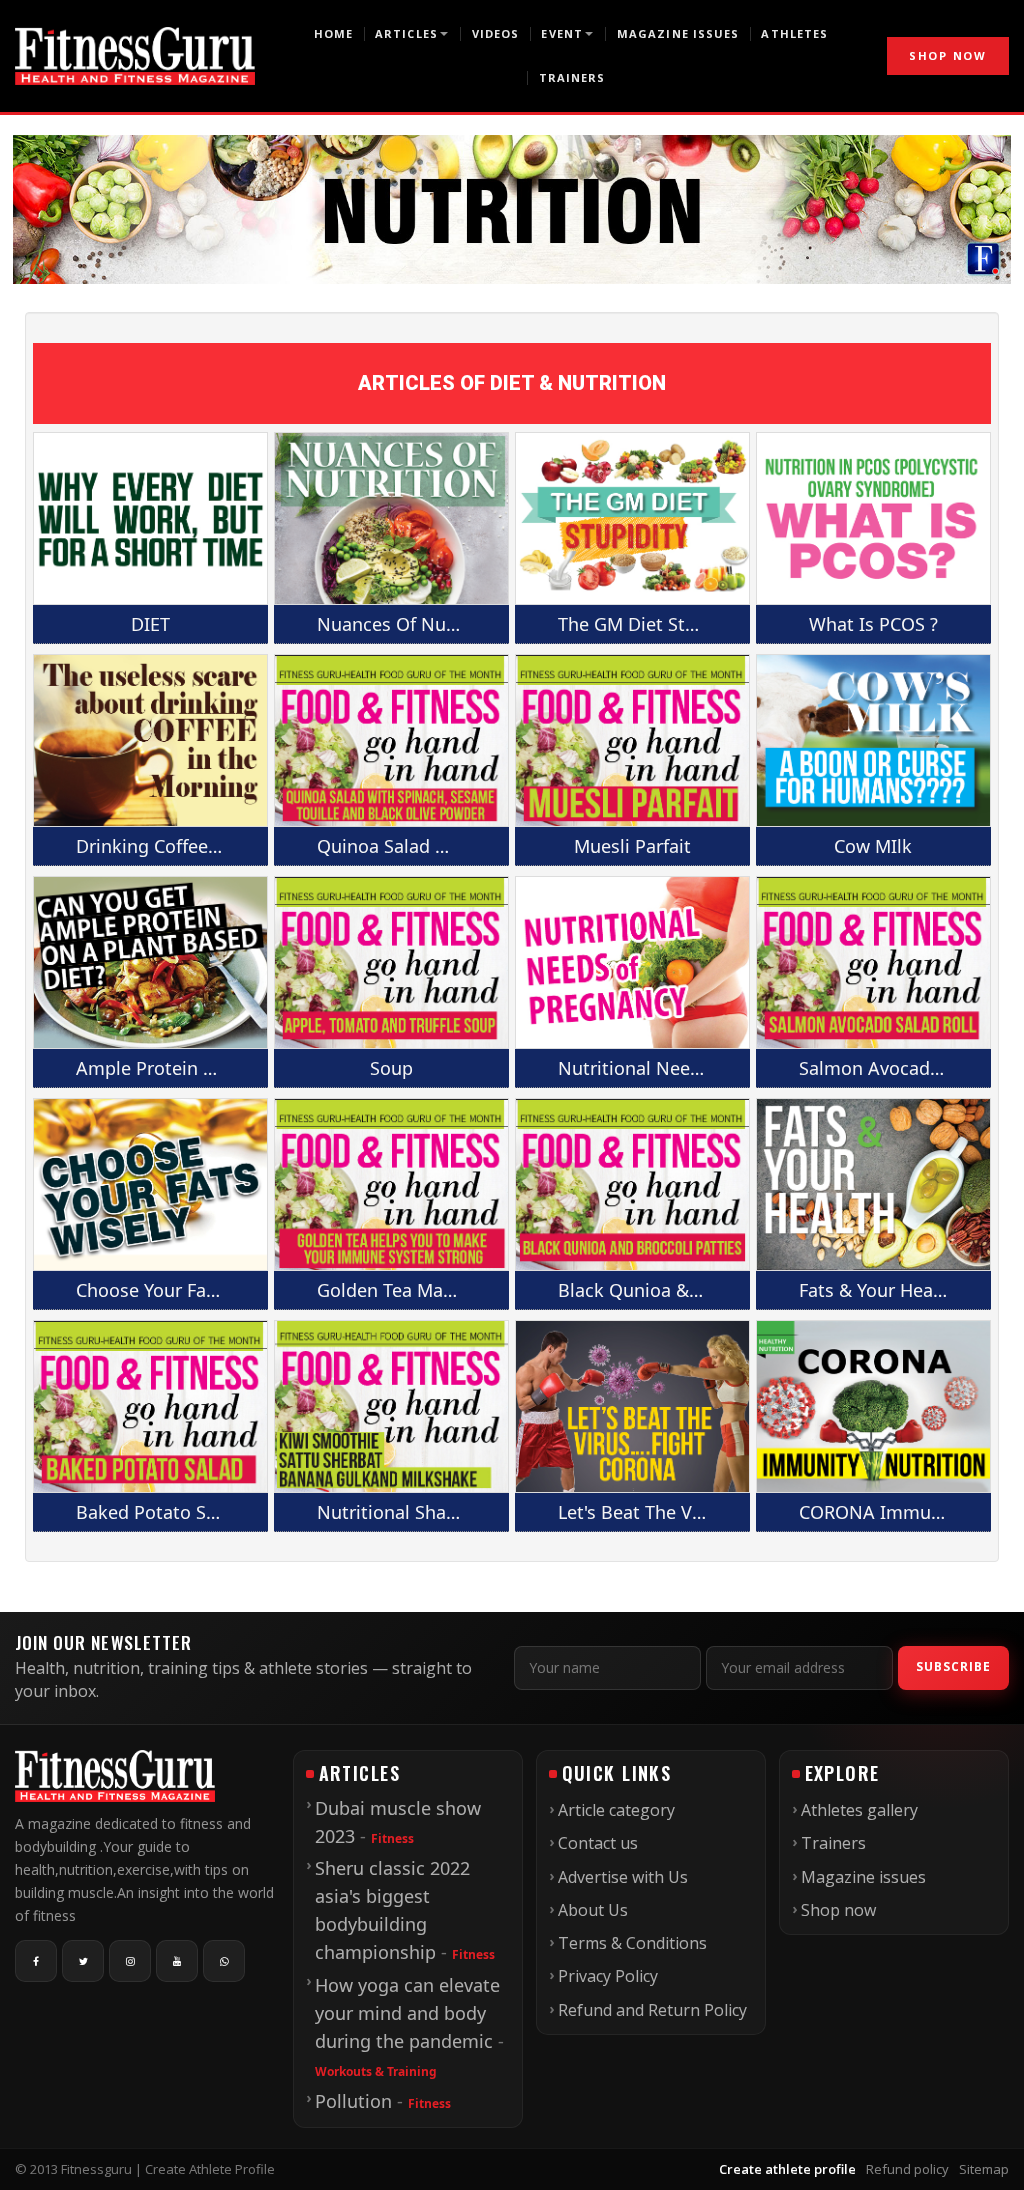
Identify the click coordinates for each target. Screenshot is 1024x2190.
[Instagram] (130, 1961)
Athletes (794, 33)
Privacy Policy (608, 1976)
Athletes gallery (859, 1810)
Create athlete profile (787, 2169)
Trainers (572, 77)
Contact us (598, 1843)
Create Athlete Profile (210, 2169)
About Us (593, 1910)
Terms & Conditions (632, 1943)
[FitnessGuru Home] (135, 56)
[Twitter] (83, 1961)
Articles (406, 33)
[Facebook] (36, 1961)
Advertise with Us (623, 1877)
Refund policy (907, 2169)
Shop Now (948, 55)
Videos (496, 33)
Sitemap (984, 2169)
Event (562, 33)
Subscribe (953, 1666)
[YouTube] (177, 1961)
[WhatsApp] (224, 1961)
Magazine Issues (678, 33)
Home (333, 33)
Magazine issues (863, 1877)
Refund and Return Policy (652, 2010)
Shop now (838, 1910)
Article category (616, 1810)
